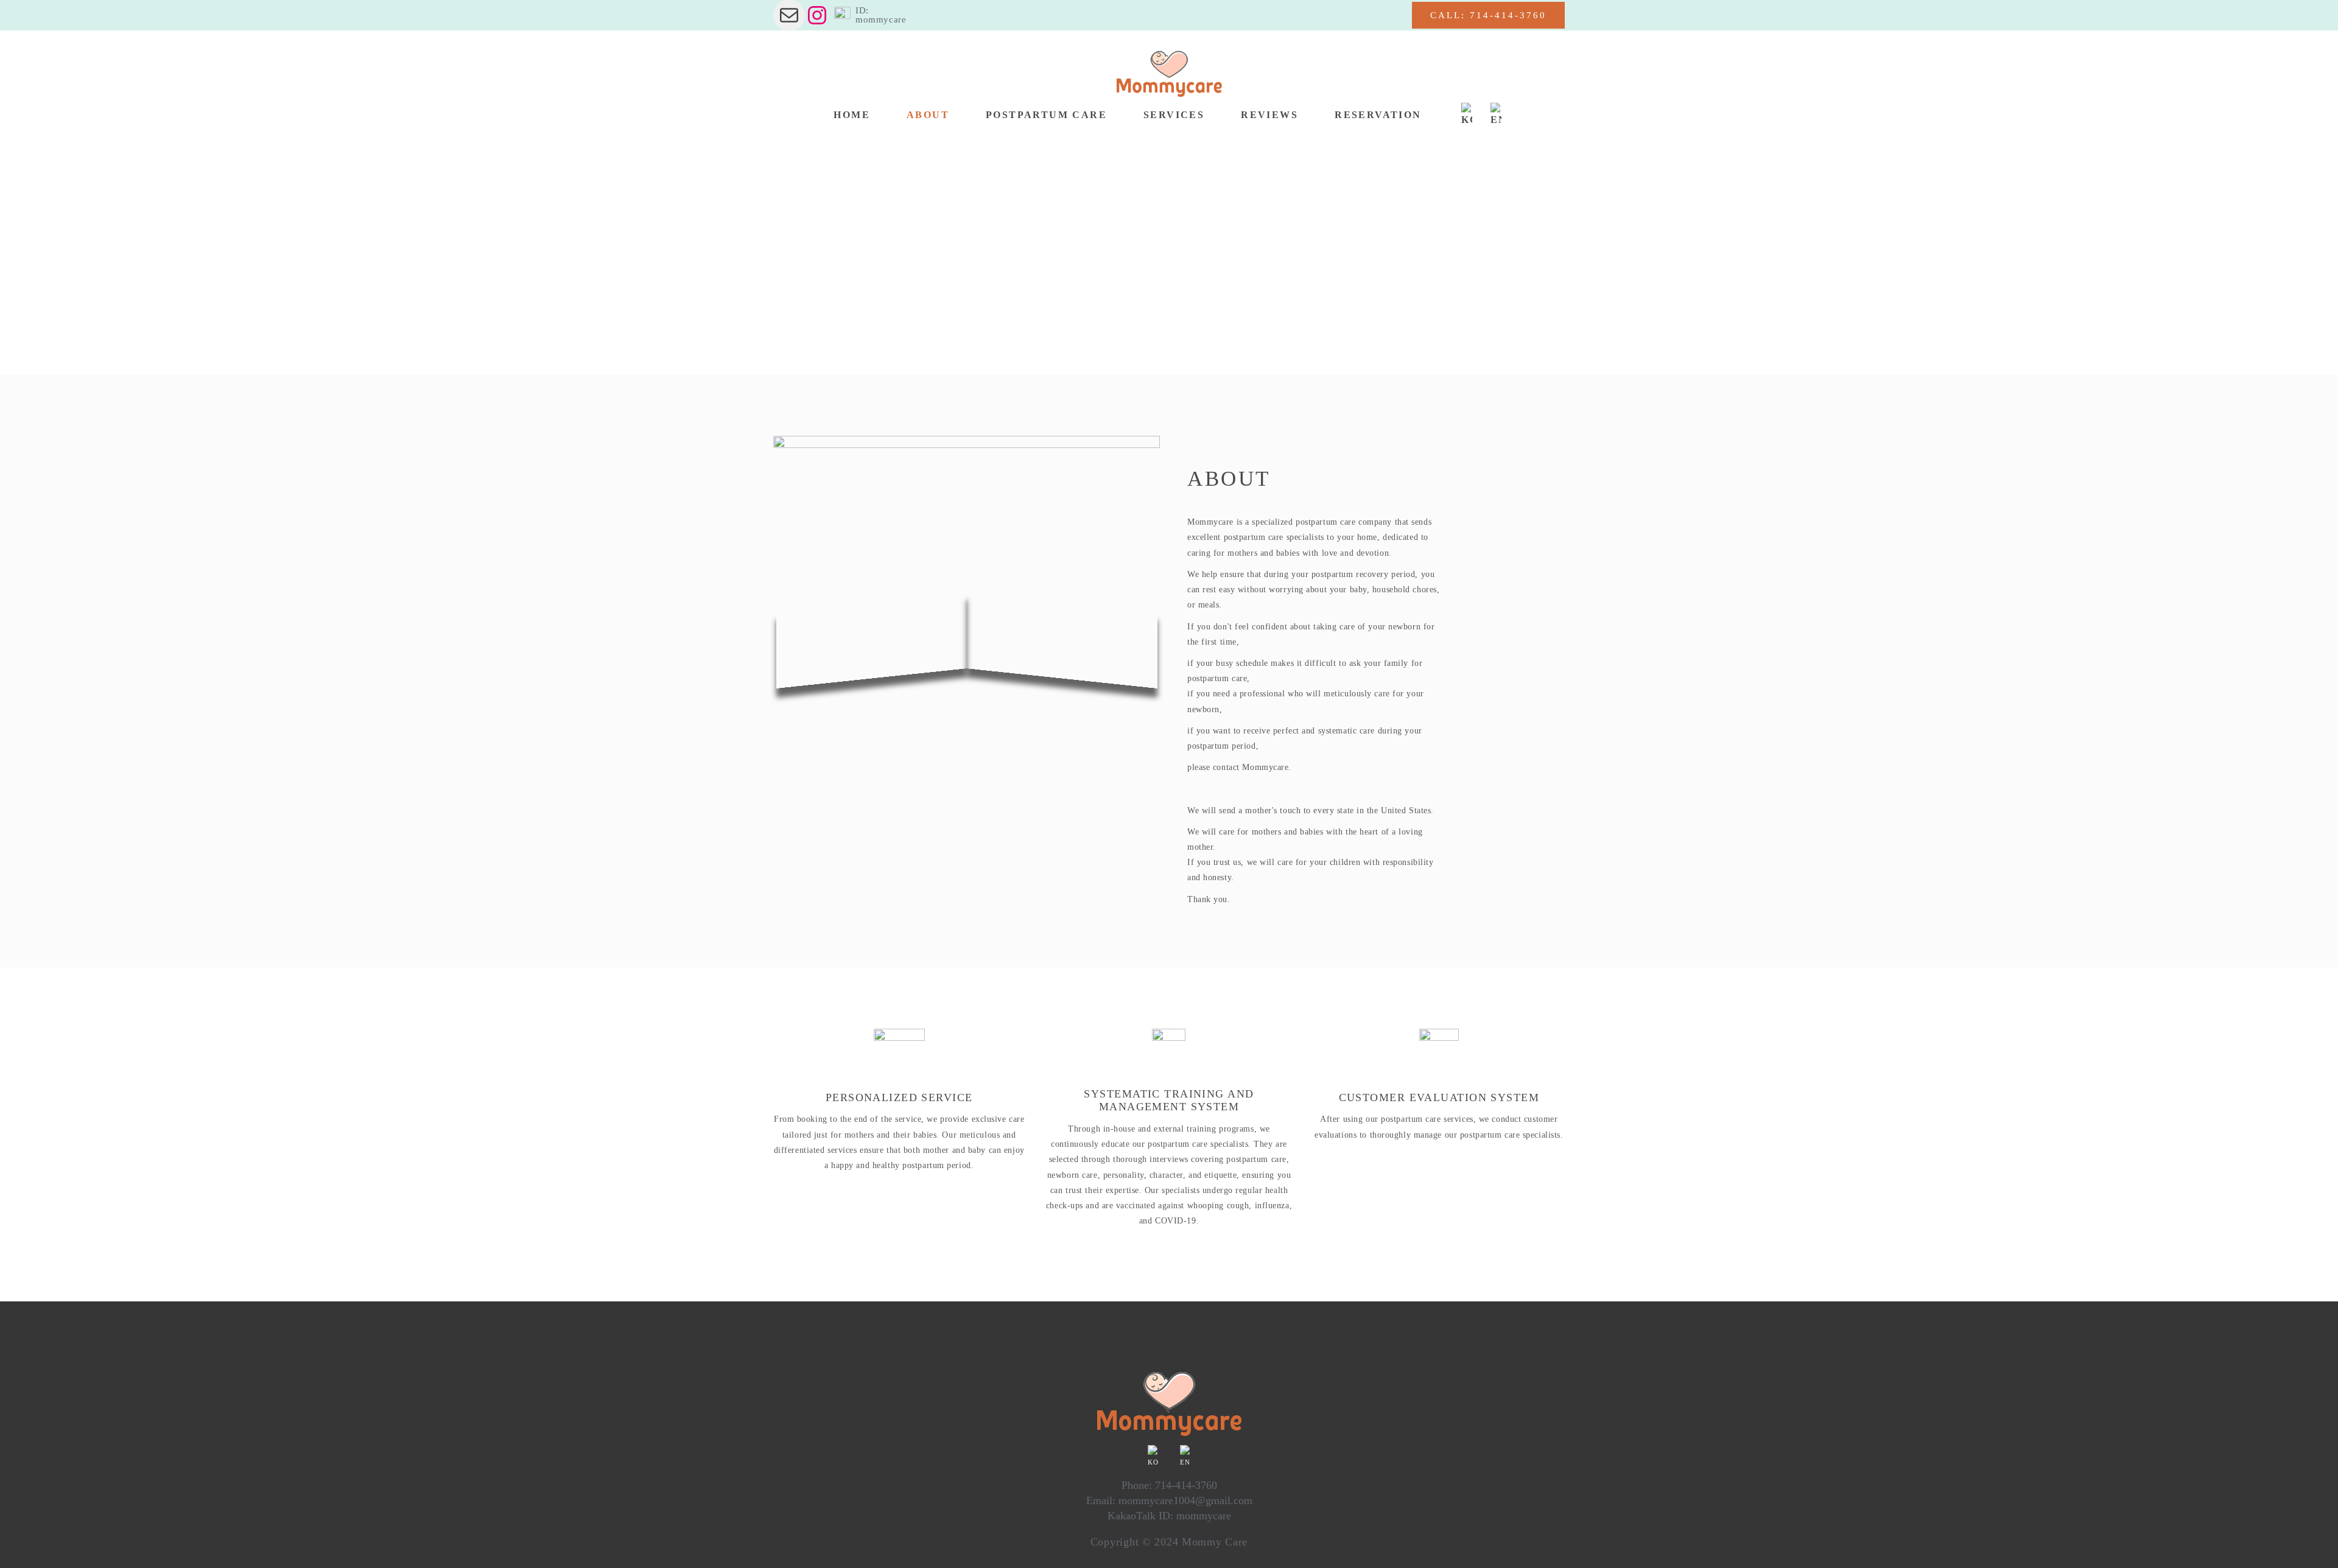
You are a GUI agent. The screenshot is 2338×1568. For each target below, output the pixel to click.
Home (785, 267)
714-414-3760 (1186, 1485)
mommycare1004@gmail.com (1185, 1500)
